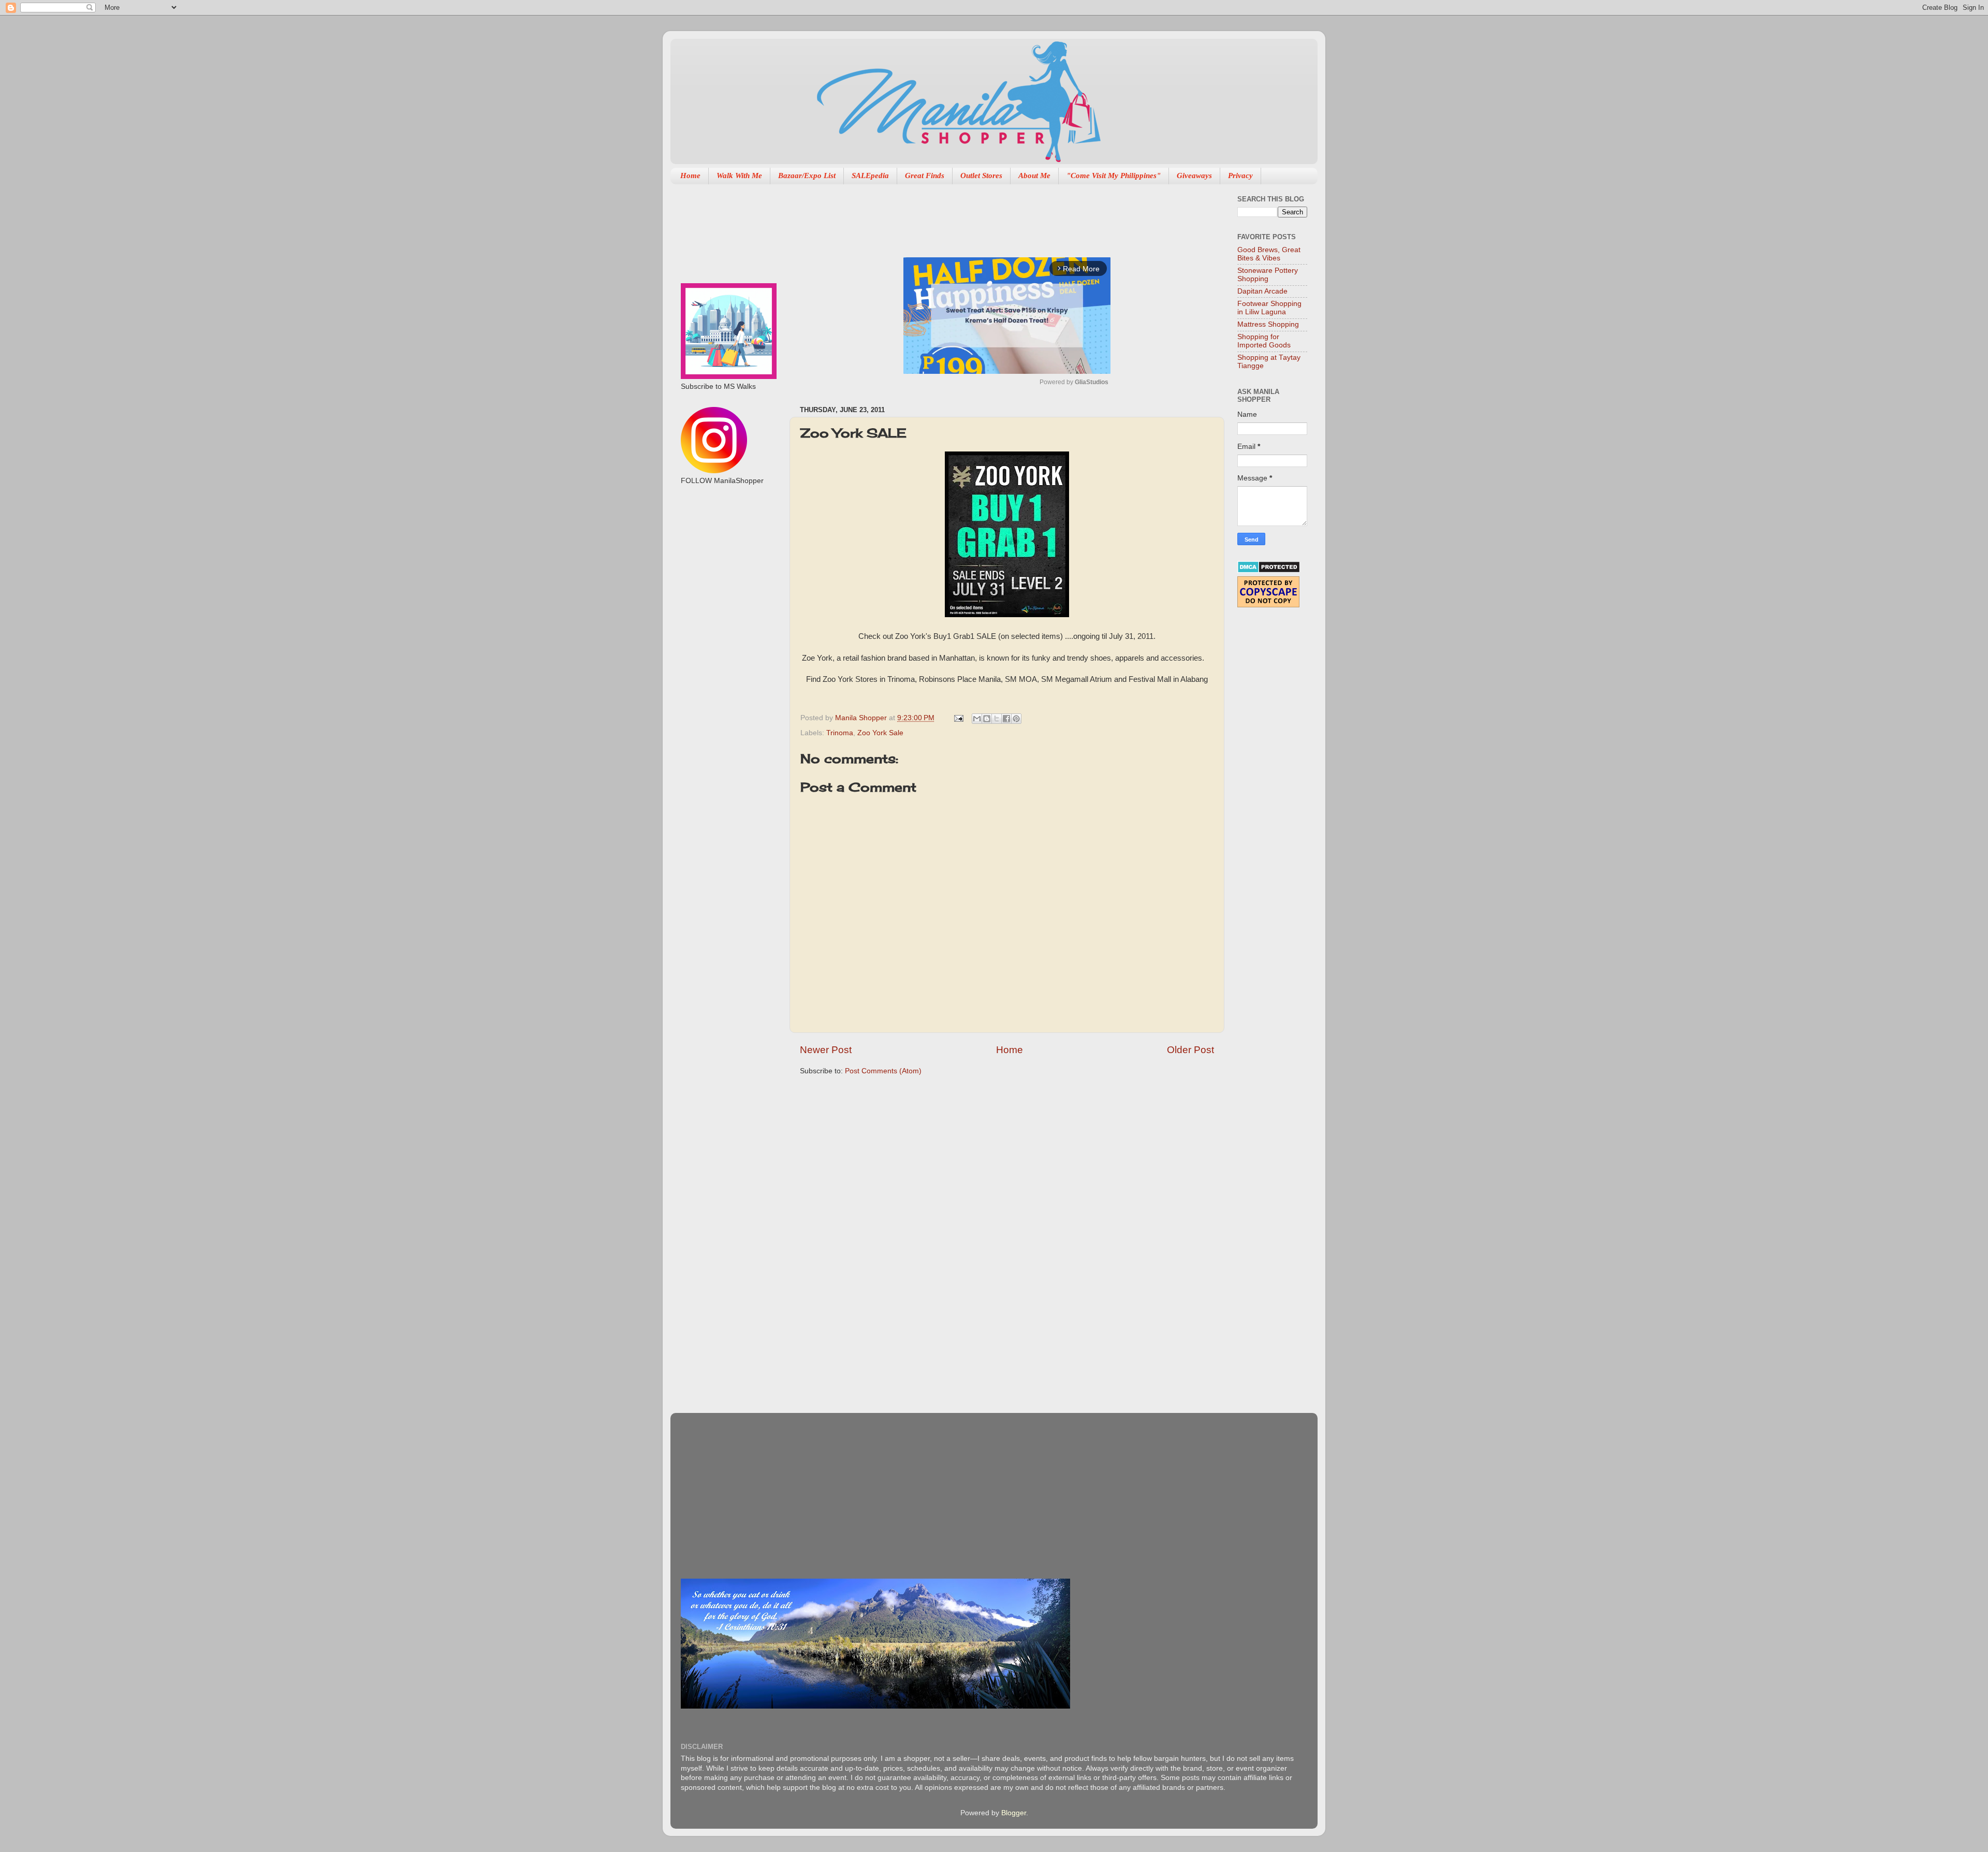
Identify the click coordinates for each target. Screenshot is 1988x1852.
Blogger (1014, 1813)
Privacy (1240, 176)
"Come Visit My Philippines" (1114, 176)
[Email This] (977, 719)
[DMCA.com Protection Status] (1269, 571)
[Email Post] (958, 718)
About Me (1034, 176)
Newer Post (826, 1050)
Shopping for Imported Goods (1264, 341)
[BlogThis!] (987, 719)
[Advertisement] (988, 215)
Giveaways (1194, 176)
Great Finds (925, 176)
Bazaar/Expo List (807, 176)
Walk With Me (739, 176)
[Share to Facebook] (1006, 719)
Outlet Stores (981, 176)
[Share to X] (997, 719)
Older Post (1190, 1050)
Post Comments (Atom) (883, 1071)
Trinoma (840, 733)
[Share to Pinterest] (1016, 719)
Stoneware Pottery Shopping (1268, 275)
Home (690, 176)
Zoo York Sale (880, 733)
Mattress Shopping (1268, 324)
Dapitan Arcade (1262, 291)
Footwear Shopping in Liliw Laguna (1269, 308)
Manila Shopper (862, 718)
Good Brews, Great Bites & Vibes (1269, 254)
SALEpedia (870, 176)
